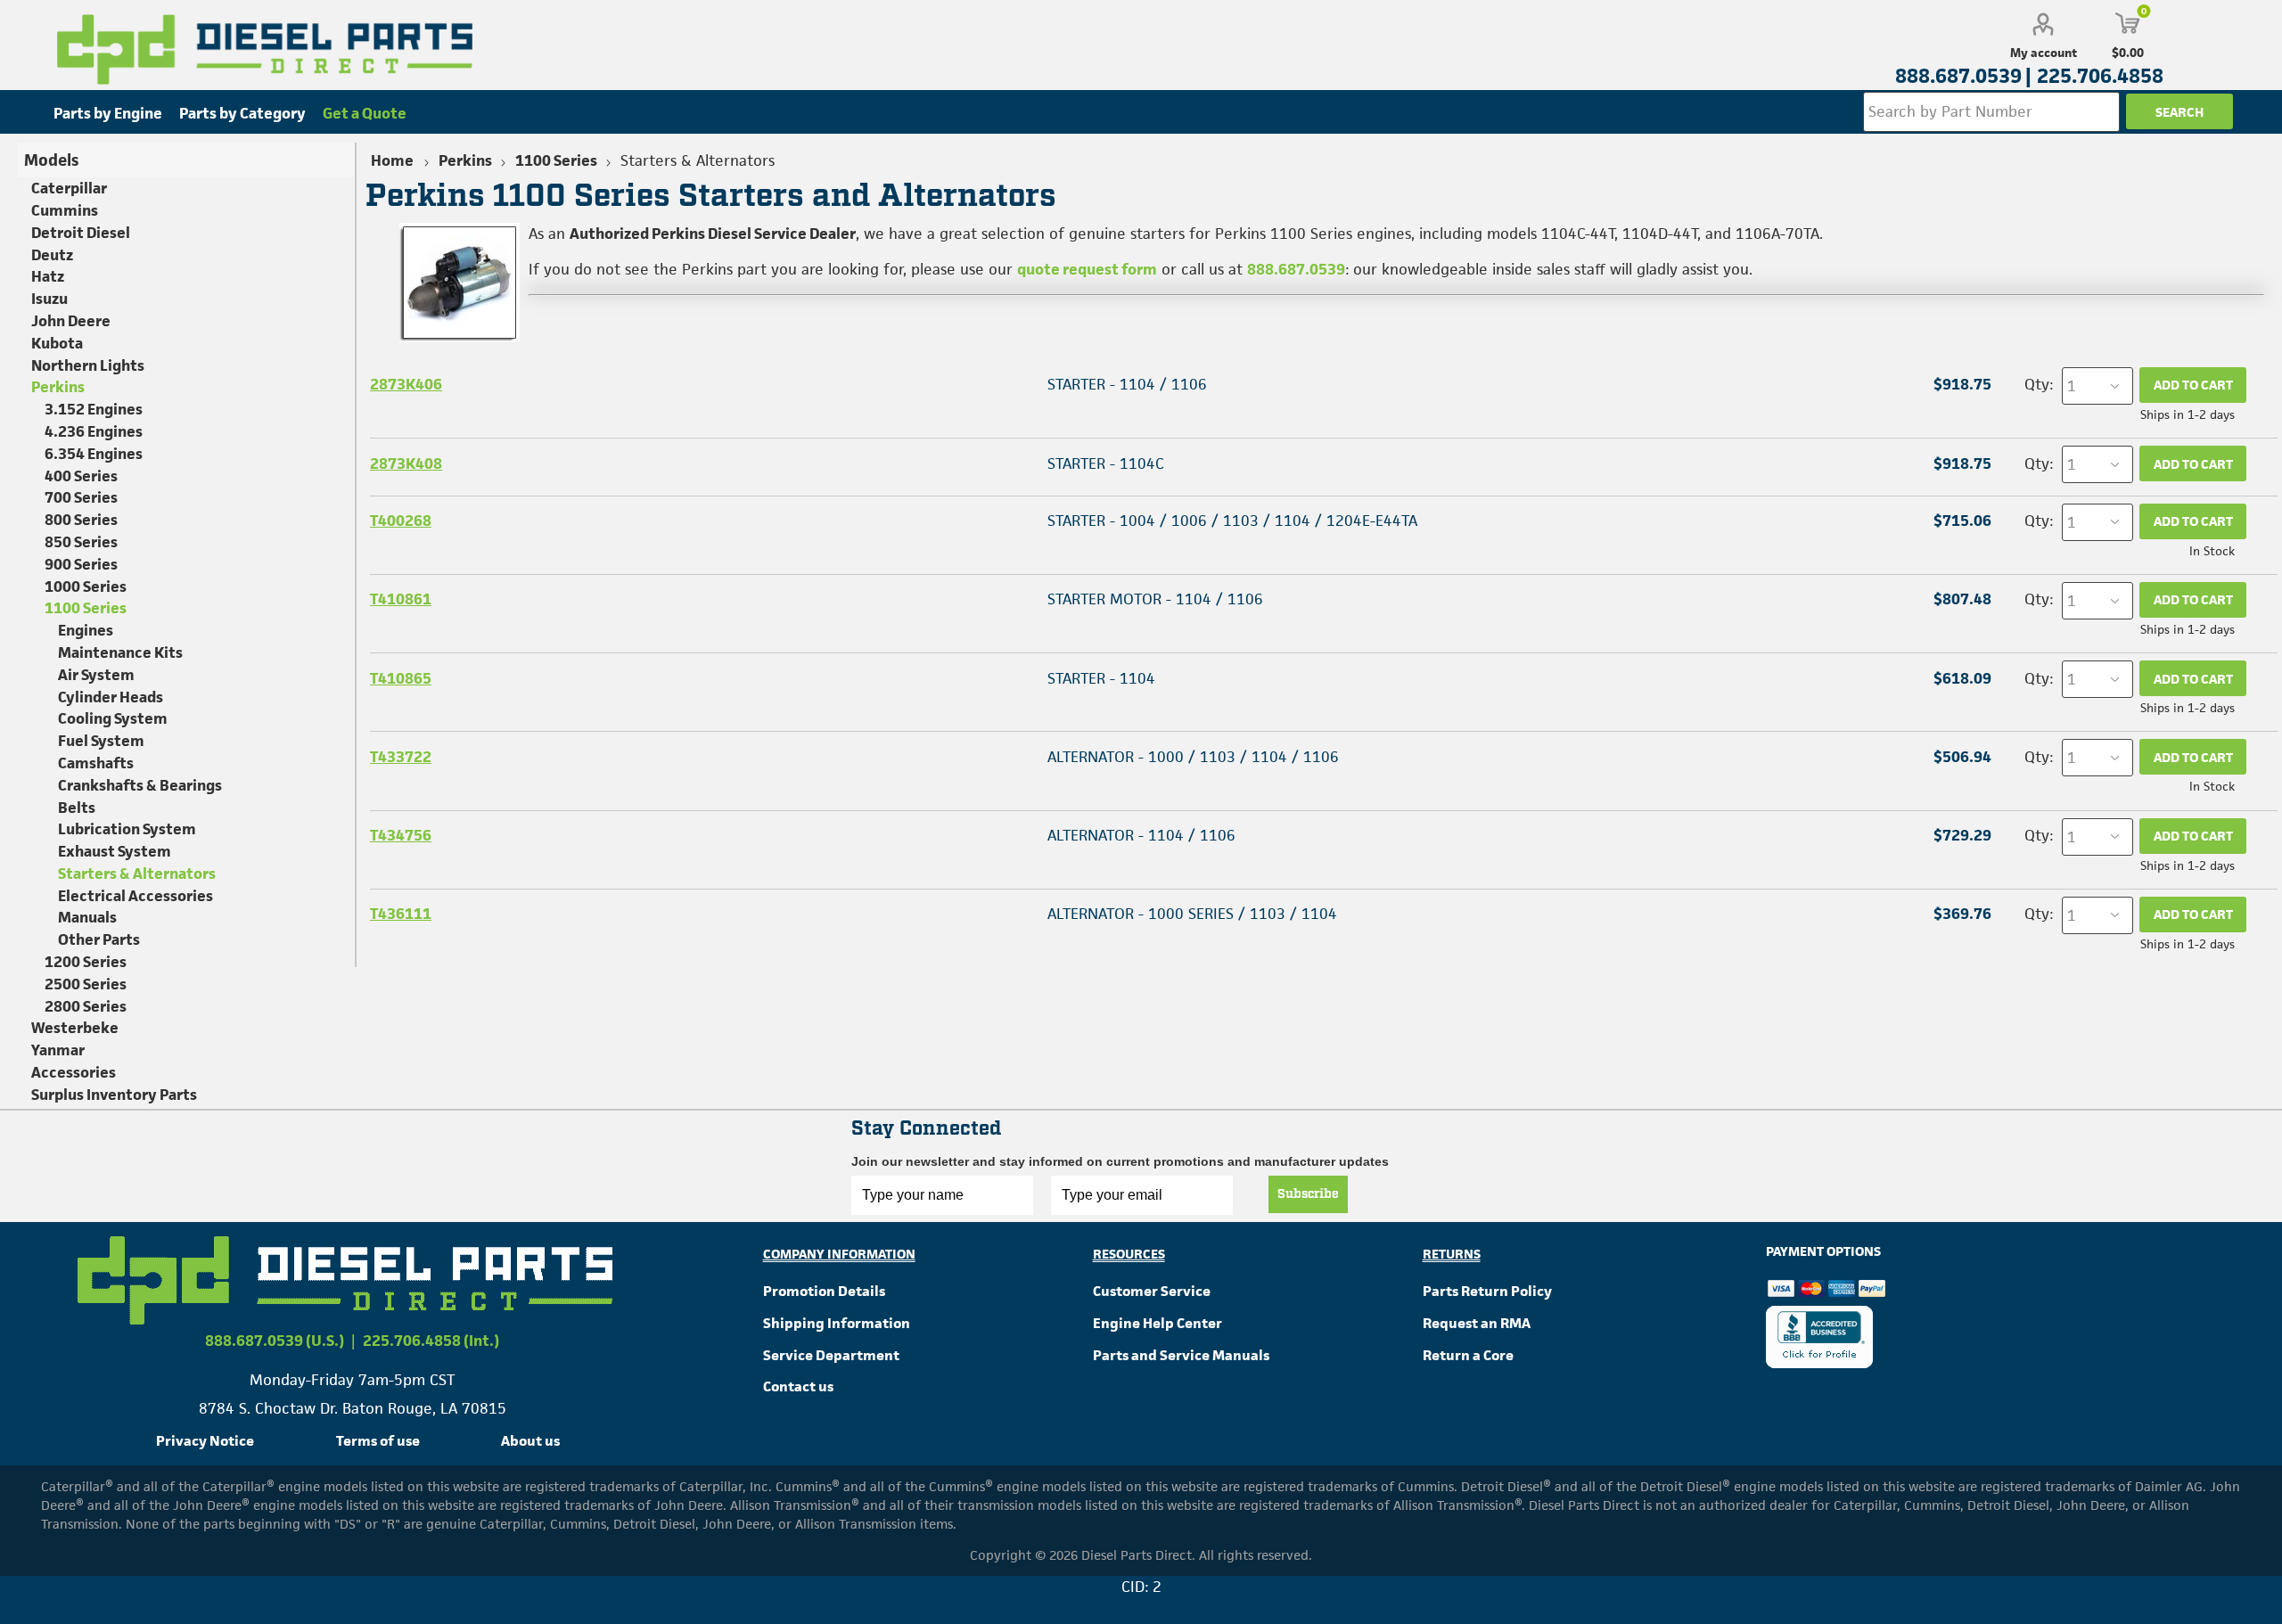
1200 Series (86, 962)
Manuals (87, 917)
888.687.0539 (1296, 269)
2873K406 (406, 384)
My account (2044, 53)
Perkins (58, 387)
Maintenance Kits (120, 652)
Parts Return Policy (1487, 1291)
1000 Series (86, 586)
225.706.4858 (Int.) (431, 1341)
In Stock (2212, 551)
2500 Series (86, 984)
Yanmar (58, 1050)
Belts (77, 808)
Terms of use (378, 1441)
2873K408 (406, 463)
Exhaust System (115, 851)
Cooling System (113, 718)
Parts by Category (242, 113)
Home (392, 160)
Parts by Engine (108, 113)
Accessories (74, 1072)
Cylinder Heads (111, 697)
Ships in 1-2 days (2188, 414)
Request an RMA (1477, 1323)
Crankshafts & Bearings (140, 785)
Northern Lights (88, 365)
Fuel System (101, 741)
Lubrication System (127, 829)
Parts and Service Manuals (1181, 1355)
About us (530, 1441)
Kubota (57, 343)
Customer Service (1152, 1291)
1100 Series (86, 608)
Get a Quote (365, 113)
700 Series (81, 497)
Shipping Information (837, 1323)
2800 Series (86, 1006)
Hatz (48, 276)
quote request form (1087, 269)
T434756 (401, 835)
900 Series (81, 564)
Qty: (2039, 384)
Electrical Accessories (135, 896)
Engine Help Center (1157, 1323)
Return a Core (1468, 1355)
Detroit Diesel (81, 233)
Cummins (65, 210)
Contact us (798, 1386)
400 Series (81, 476)
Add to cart (2193, 385)
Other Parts (99, 939)
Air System (96, 675)
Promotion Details (824, 1291)
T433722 (401, 757)
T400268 (401, 521)
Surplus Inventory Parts (114, 1095)
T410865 (401, 678)
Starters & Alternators (137, 874)
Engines (86, 630)
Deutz (52, 255)
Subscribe (1308, 1194)
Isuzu (49, 299)
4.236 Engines (94, 431)
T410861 (401, 599)
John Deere (71, 321)
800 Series (81, 520)
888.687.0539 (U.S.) (275, 1341)
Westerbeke (75, 1028)
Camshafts (96, 763)
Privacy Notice (205, 1441)
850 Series (81, 542)
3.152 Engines (94, 409)
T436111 (401, 914)
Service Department (831, 1355)
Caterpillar (69, 188)
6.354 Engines (94, 454)
